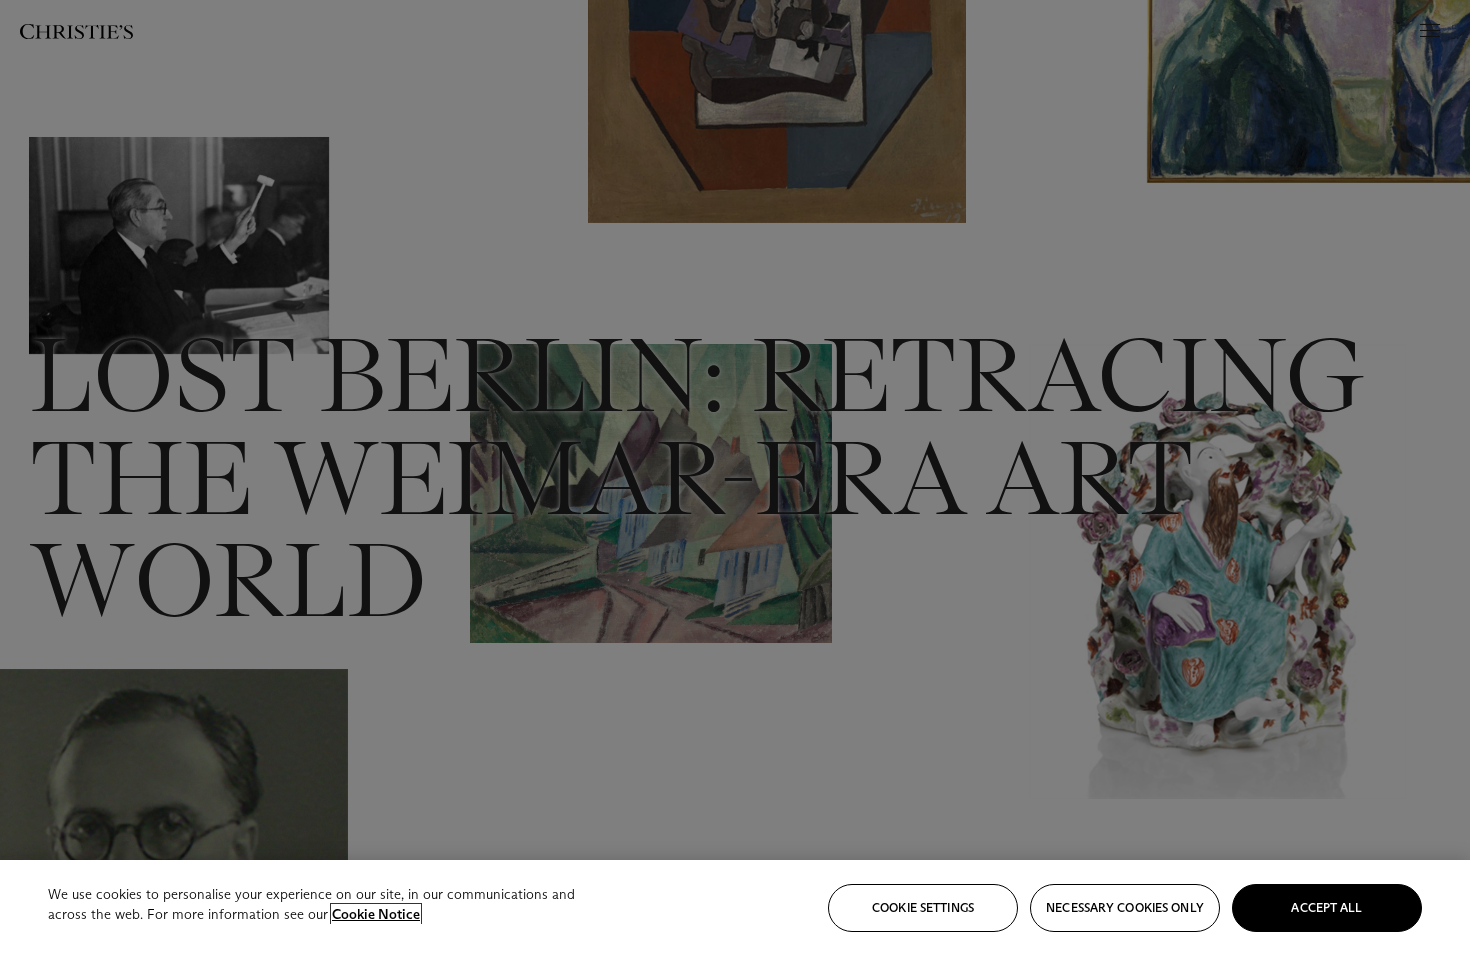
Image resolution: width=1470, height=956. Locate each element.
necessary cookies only (1125, 907)
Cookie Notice (376, 914)
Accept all (1326, 907)
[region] (735, 908)
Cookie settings (923, 907)
